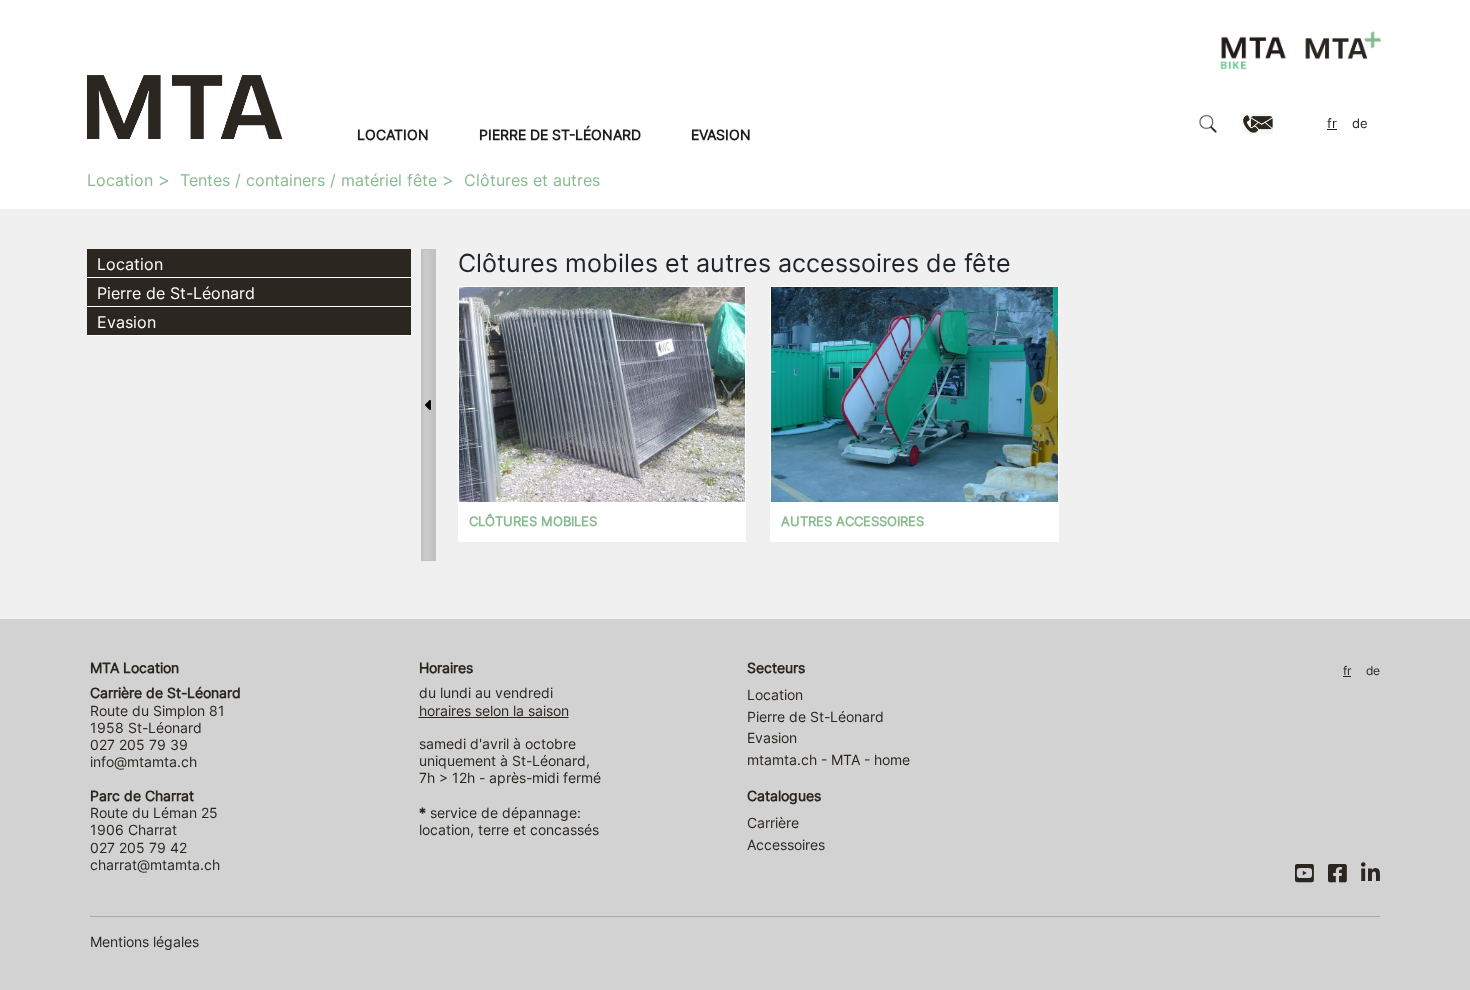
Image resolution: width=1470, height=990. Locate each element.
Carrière (773, 822)
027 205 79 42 (138, 847)
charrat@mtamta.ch (155, 864)
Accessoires (786, 844)
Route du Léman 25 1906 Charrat (154, 813)
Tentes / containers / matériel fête (308, 180)
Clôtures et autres (532, 180)
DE (1360, 123)
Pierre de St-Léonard (560, 134)
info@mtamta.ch (143, 761)
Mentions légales (144, 941)
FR (1332, 123)
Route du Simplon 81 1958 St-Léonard (165, 710)
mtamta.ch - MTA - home (828, 759)
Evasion (721, 134)
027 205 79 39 (139, 744)
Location (393, 134)
